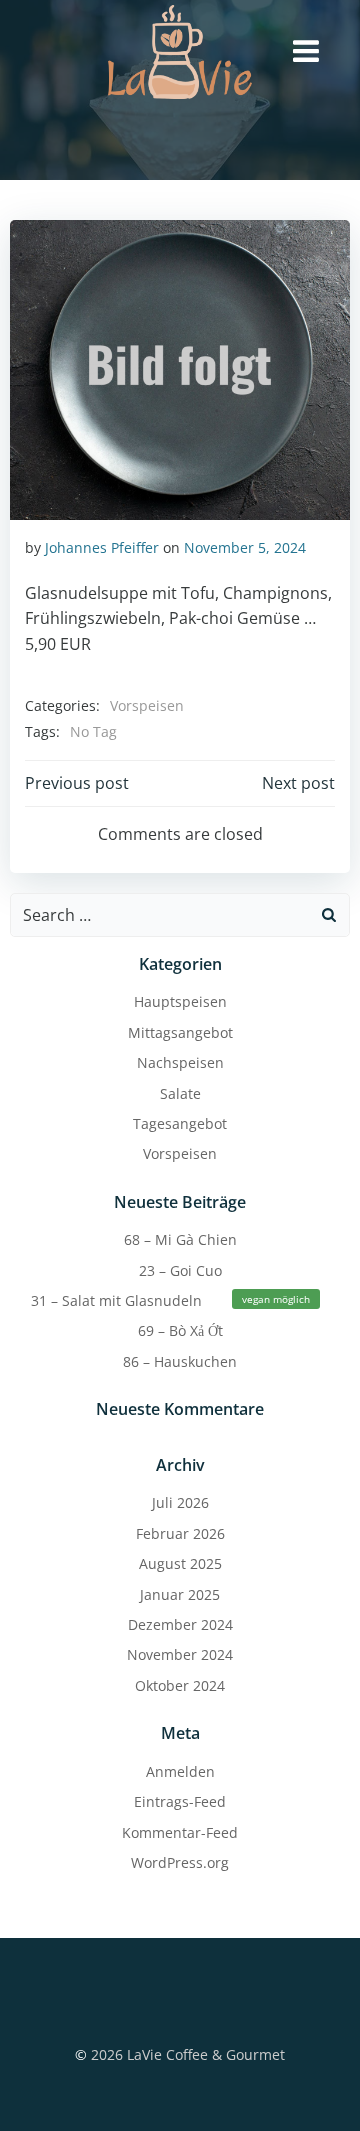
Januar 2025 (180, 1594)
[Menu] (306, 52)
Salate (180, 1093)
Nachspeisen (180, 1062)
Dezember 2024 (180, 1624)
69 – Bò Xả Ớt (180, 1330)
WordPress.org (180, 1862)
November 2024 (180, 1654)
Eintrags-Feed (180, 1801)
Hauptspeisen (180, 1001)
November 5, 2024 (245, 547)
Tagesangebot (180, 1123)
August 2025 (180, 1563)
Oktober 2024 (180, 1685)
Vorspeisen (147, 705)
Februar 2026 (180, 1533)
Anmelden (180, 1771)
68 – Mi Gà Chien (180, 1239)
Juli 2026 (180, 1502)
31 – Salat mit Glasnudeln (170, 1300)
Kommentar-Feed (180, 1832)
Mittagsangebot (180, 1032)
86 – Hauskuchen (180, 1361)
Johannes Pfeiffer (102, 547)
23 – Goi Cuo (180, 1270)
